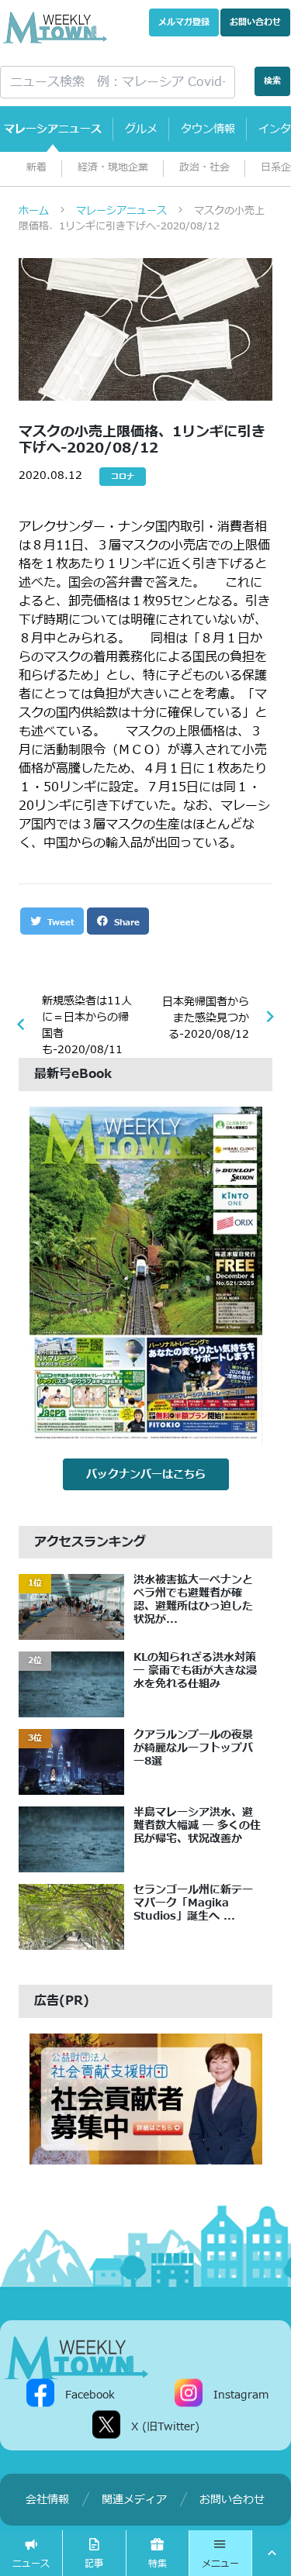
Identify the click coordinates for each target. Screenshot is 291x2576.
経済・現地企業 (113, 168)
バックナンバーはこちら (146, 1474)
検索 (272, 81)
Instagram (241, 2395)
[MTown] (55, 28)
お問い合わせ (255, 22)
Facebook (90, 2395)
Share (125, 923)
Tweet (59, 923)
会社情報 (47, 2500)
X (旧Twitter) (165, 2427)
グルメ (141, 129)
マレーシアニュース (53, 129)
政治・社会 (204, 168)
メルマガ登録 (184, 22)
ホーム (34, 211)
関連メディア (134, 2500)
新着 (36, 168)
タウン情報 (208, 129)
